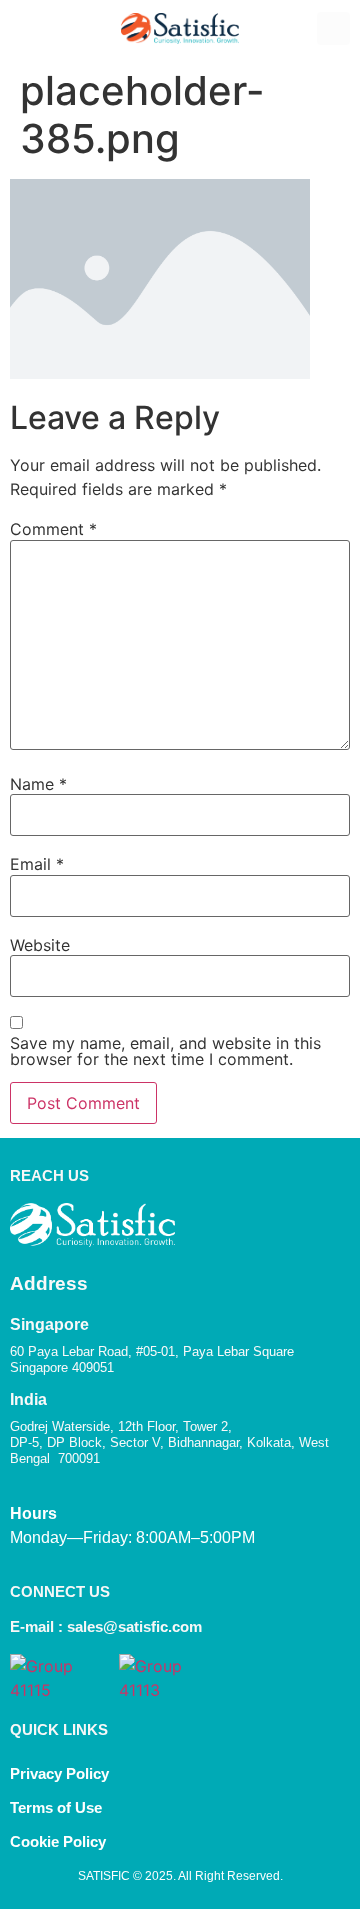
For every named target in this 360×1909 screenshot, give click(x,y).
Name (38, 784)
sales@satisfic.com (134, 1626)
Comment (53, 529)
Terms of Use (56, 1807)
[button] (26, 29)
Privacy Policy (59, 1773)
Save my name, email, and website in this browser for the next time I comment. (165, 1051)
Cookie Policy (60, 1841)
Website (40, 945)
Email (37, 864)
